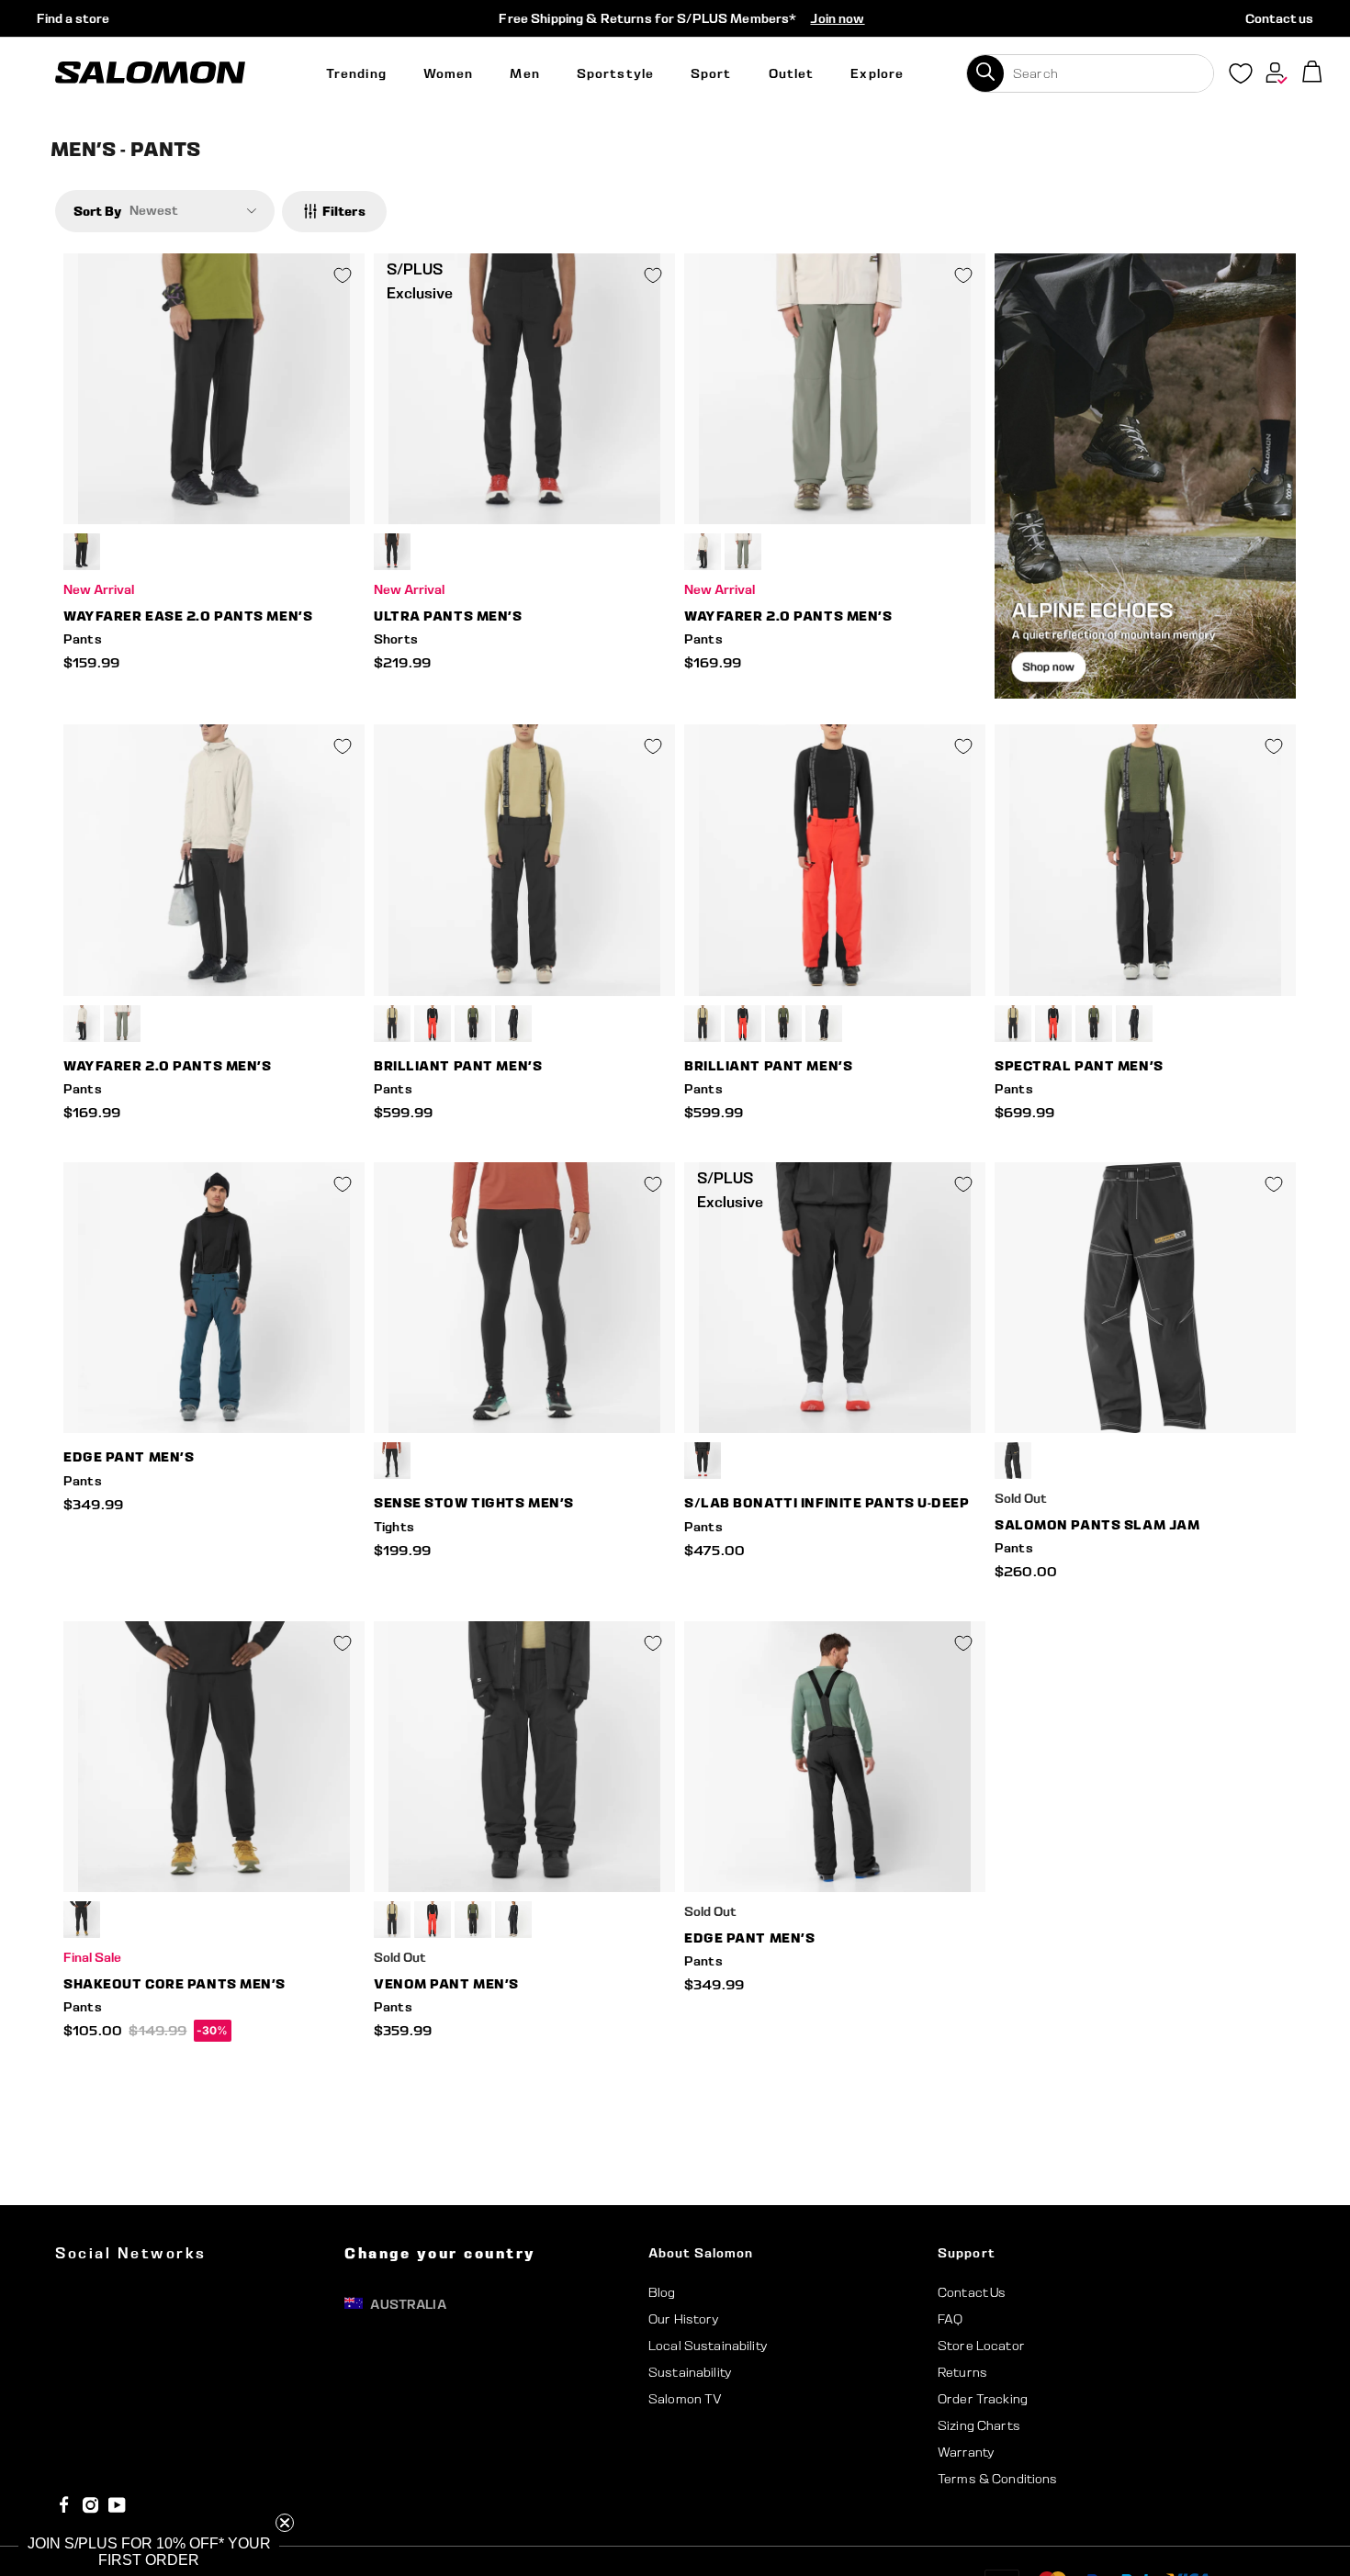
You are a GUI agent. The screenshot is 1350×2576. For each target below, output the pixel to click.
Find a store (73, 18)
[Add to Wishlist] (343, 275)
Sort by (97, 211)
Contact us (1279, 18)
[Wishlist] (1241, 77)
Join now (837, 18)
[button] (149, 2552)
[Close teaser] (285, 2523)
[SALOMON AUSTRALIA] (150, 73)
